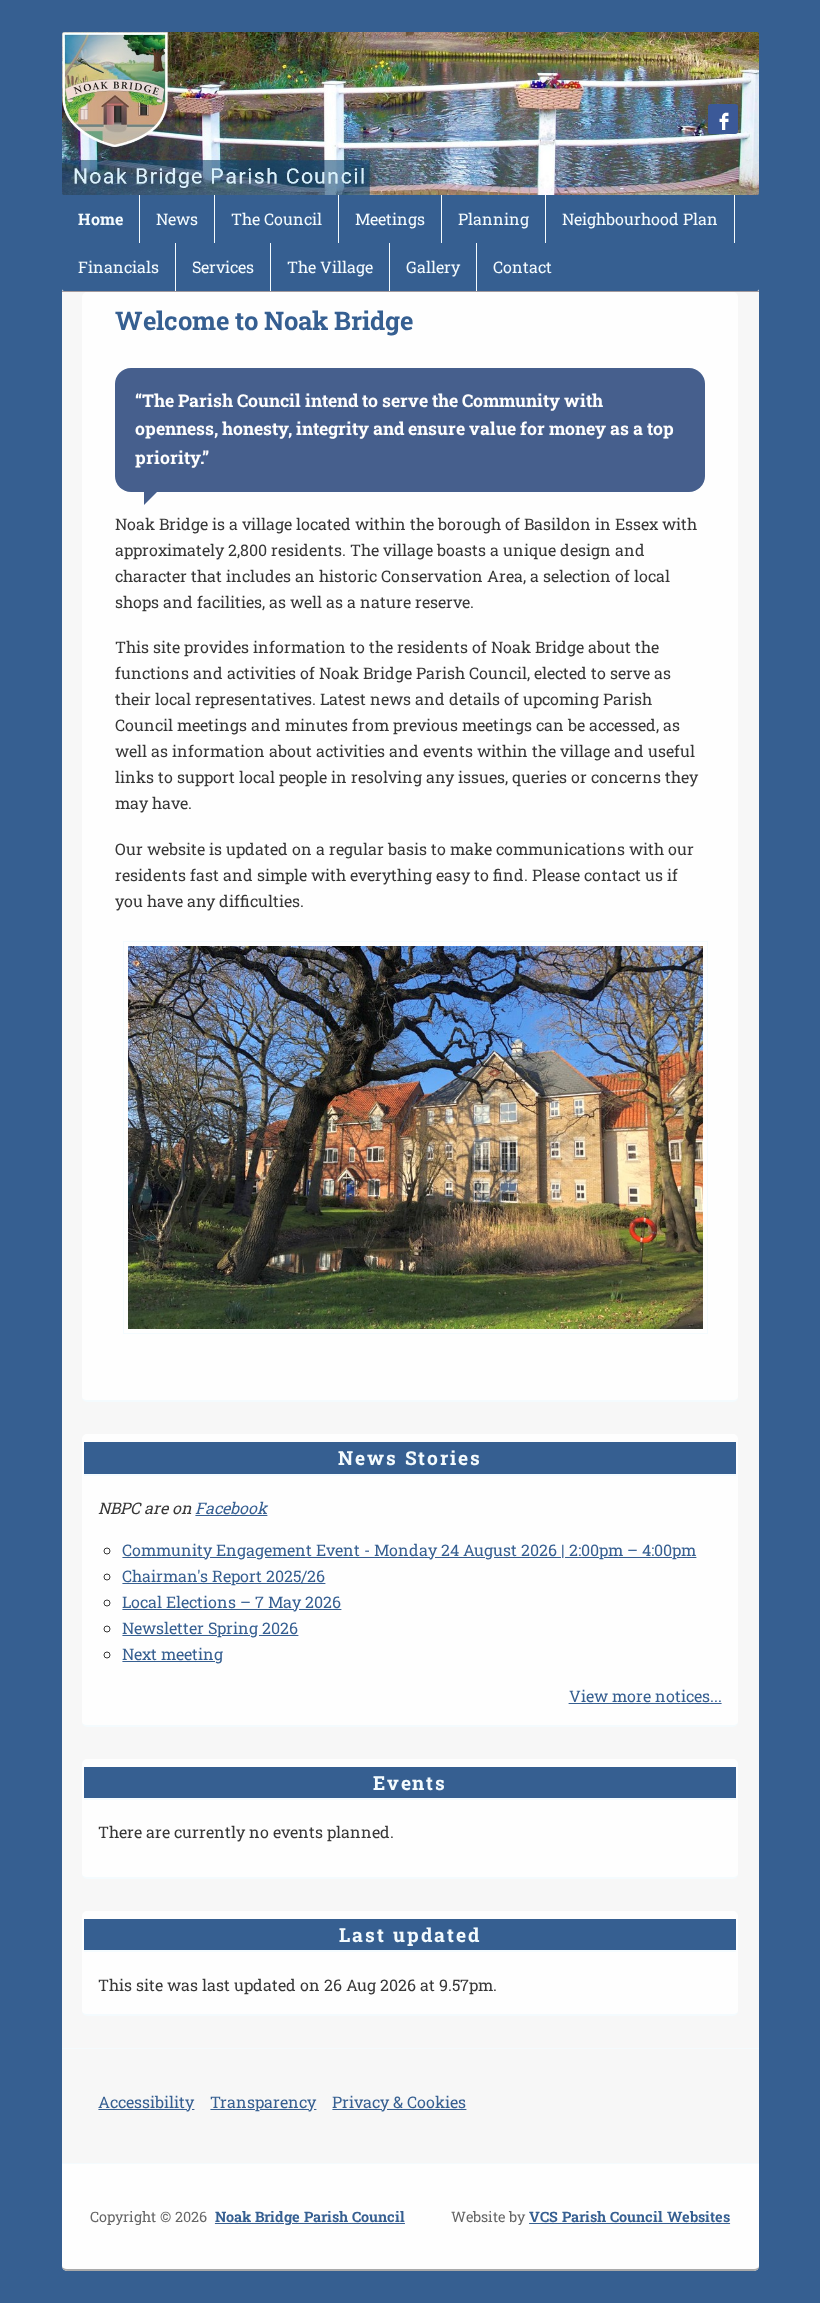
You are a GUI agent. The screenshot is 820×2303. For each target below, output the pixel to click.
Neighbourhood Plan (640, 218)
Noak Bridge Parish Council (310, 2216)
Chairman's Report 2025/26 (223, 1575)
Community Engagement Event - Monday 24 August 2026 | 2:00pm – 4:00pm (409, 1549)
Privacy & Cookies (399, 2101)
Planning (493, 218)
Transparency (263, 2101)
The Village (330, 266)
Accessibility (146, 2101)
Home (100, 218)
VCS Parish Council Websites (629, 2216)
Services (223, 266)
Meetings (390, 218)
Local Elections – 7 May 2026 (231, 1601)
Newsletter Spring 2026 (210, 1627)
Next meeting (172, 1653)
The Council (276, 218)
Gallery (433, 266)
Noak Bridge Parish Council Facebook (723, 119)
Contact (522, 266)
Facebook (231, 1507)
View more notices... (645, 1695)
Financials (118, 266)
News (177, 218)
